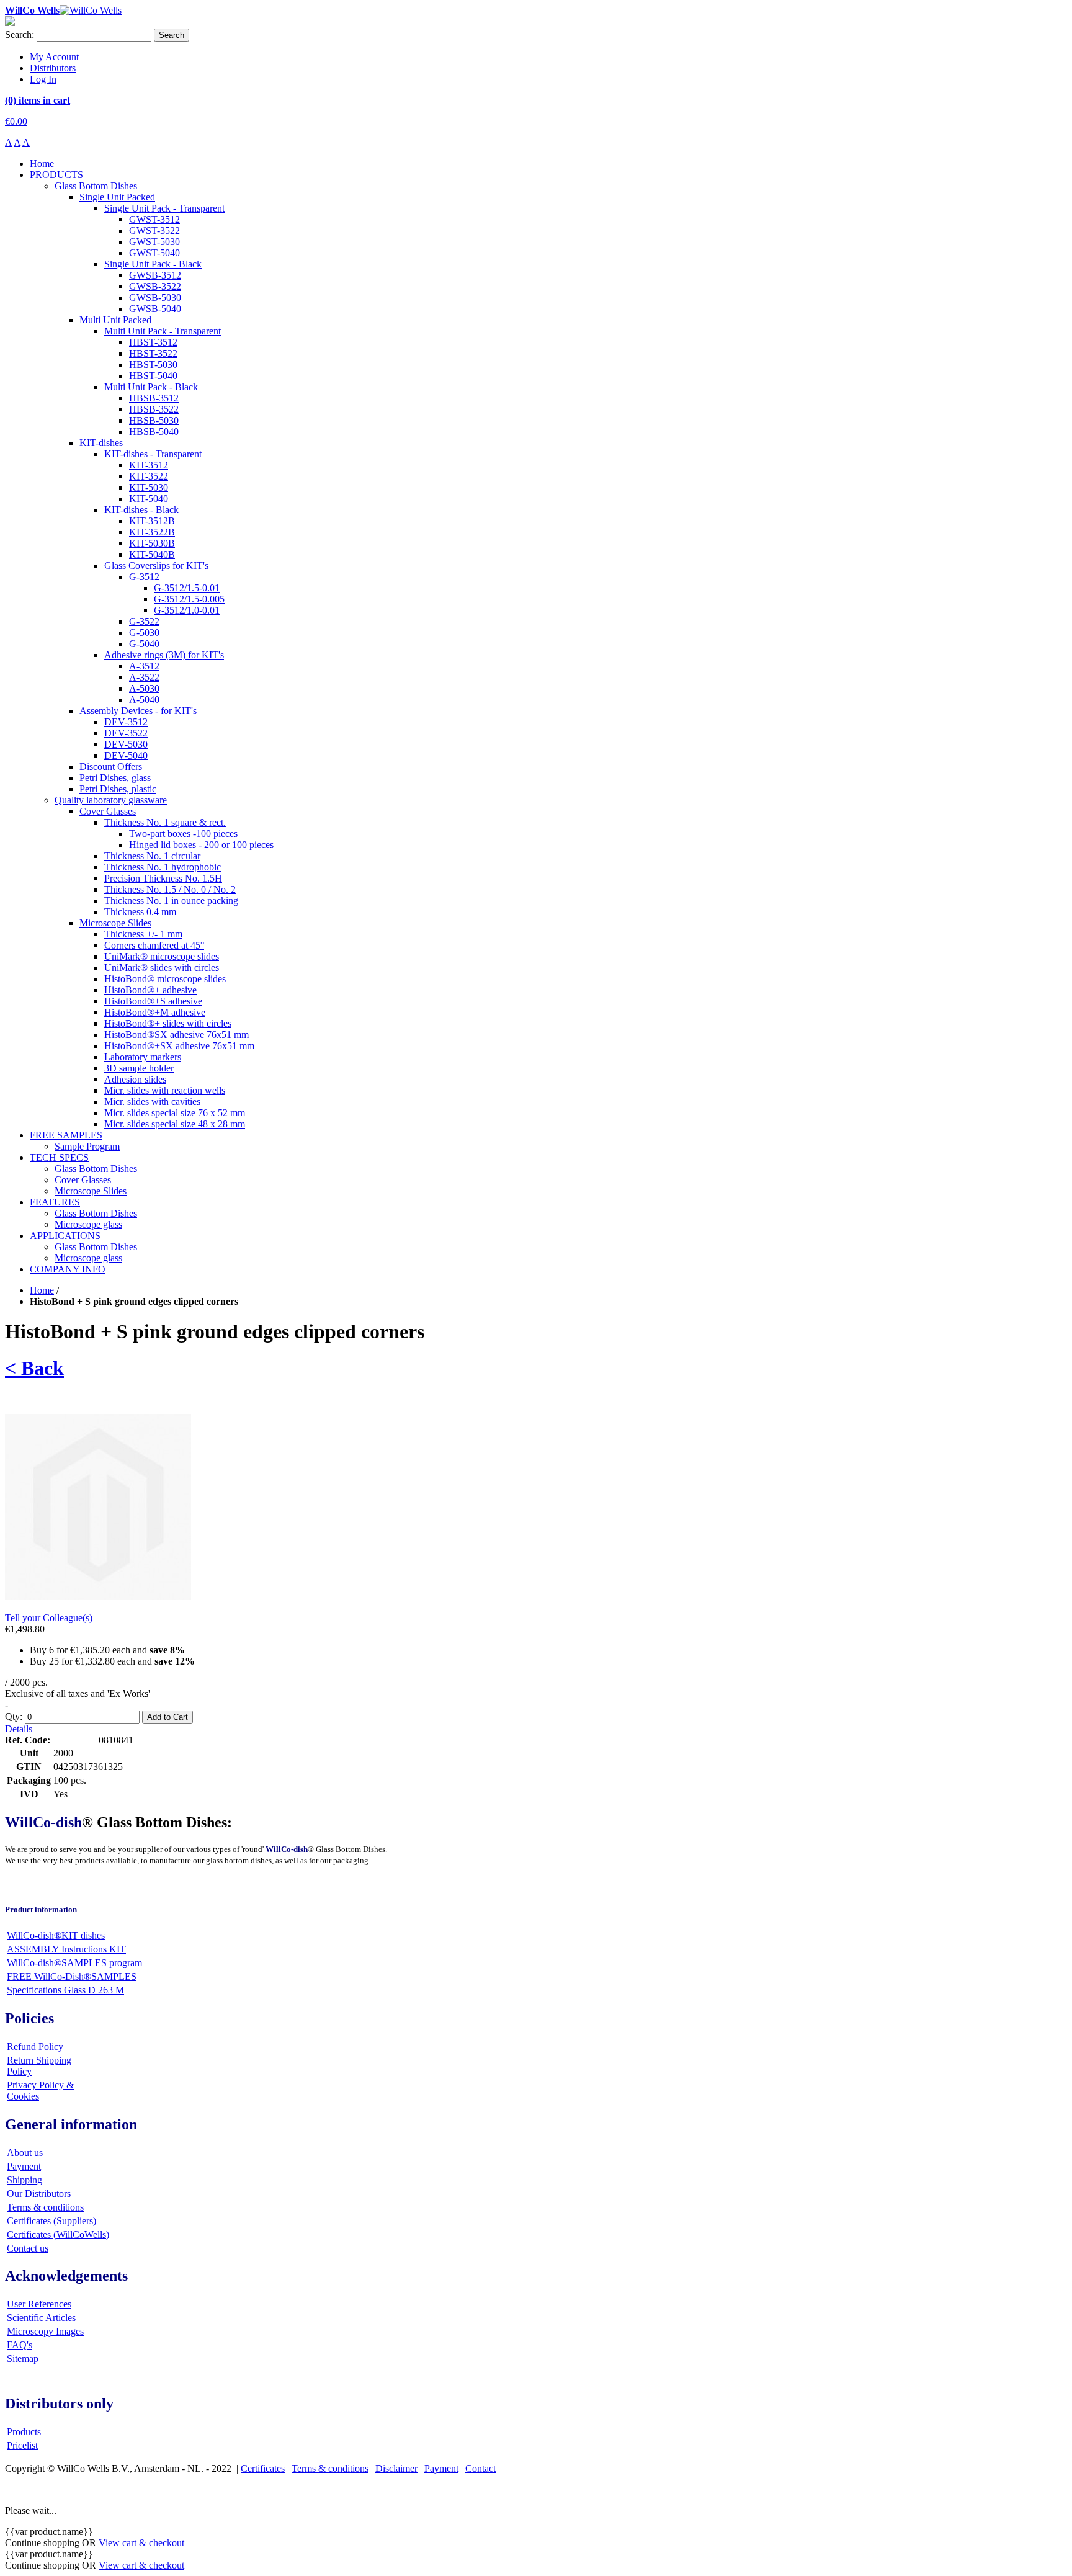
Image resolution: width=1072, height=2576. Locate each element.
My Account (54, 57)
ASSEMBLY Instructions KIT (66, 1949)
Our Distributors (39, 2194)
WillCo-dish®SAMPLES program (74, 1963)
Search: (20, 34)
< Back (34, 1368)
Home (42, 1290)
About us (25, 2153)
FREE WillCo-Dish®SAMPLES (72, 1976)
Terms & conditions (45, 2207)
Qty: (14, 1716)
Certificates (263, 2468)
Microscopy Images (45, 2331)
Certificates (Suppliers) (51, 2221)
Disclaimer (396, 2468)
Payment (24, 2166)
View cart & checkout (141, 2543)
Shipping (25, 2180)
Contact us (28, 2248)
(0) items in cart (38, 100)
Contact (480, 2468)
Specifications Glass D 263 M (65, 1990)
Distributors (53, 68)
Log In (43, 79)
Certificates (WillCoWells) (58, 2234)
